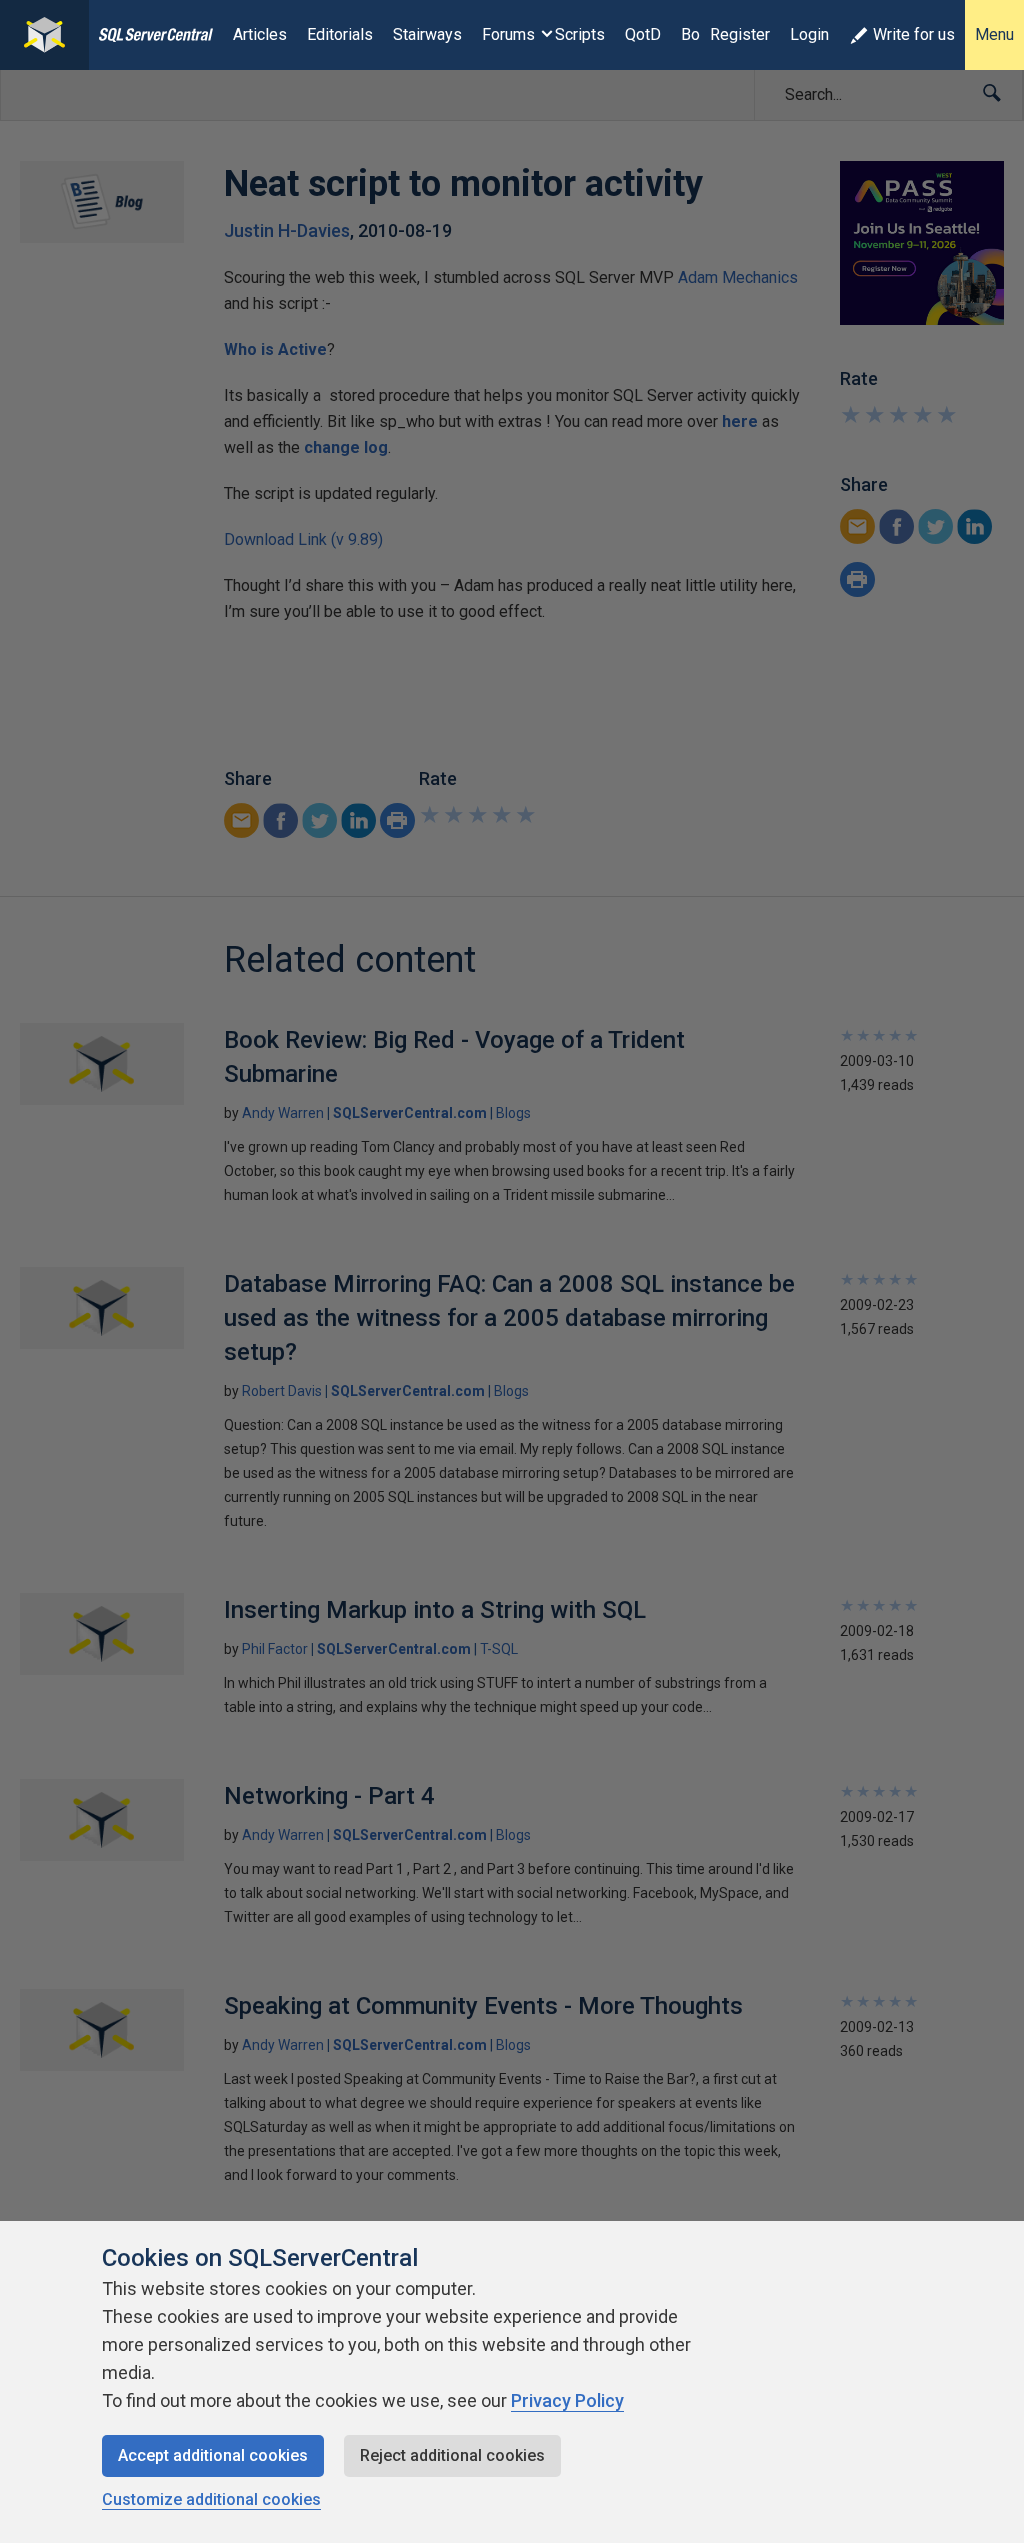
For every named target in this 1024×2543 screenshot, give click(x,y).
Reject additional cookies (452, 2455)
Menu (994, 34)
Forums (508, 34)
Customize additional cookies (211, 2499)
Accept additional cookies (213, 2455)
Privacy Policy (567, 2400)
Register (740, 34)
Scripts (580, 34)
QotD (643, 34)
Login (809, 34)
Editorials (340, 34)
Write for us (914, 34)
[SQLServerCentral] (44, 35)
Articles (260, 34)
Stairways (427, 34)
